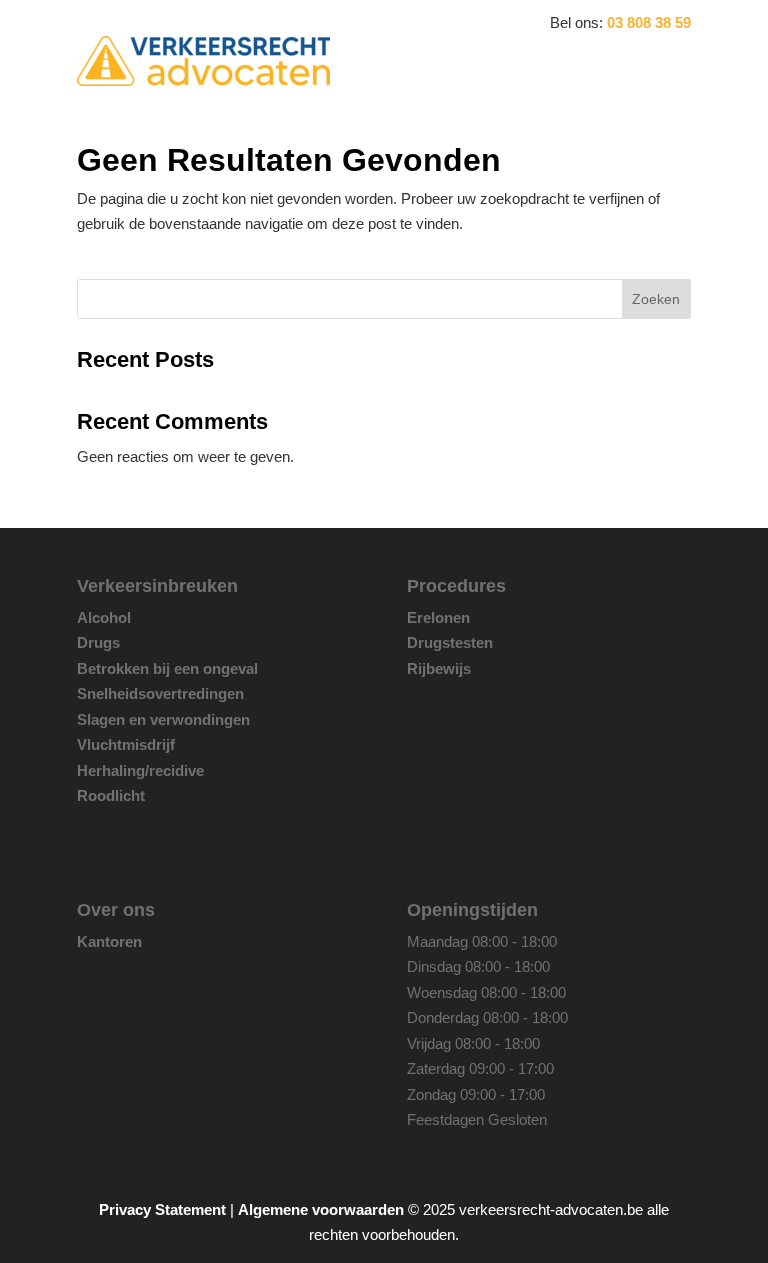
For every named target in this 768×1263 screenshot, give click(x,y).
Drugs (98, 642)
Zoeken (656, 299)
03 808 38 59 (649, 22)
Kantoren (109, 941)
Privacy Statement (162, 1209)
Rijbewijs (439, 668)
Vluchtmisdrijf (126, 744)
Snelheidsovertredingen (160, 693)
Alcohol (104, 617)
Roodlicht (111, 795)
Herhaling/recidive (140, 770)
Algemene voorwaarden (321, 1209)
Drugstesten (450, 642)
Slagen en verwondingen (163, 719)
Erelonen (438, 617)
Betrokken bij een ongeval (167, 668)
